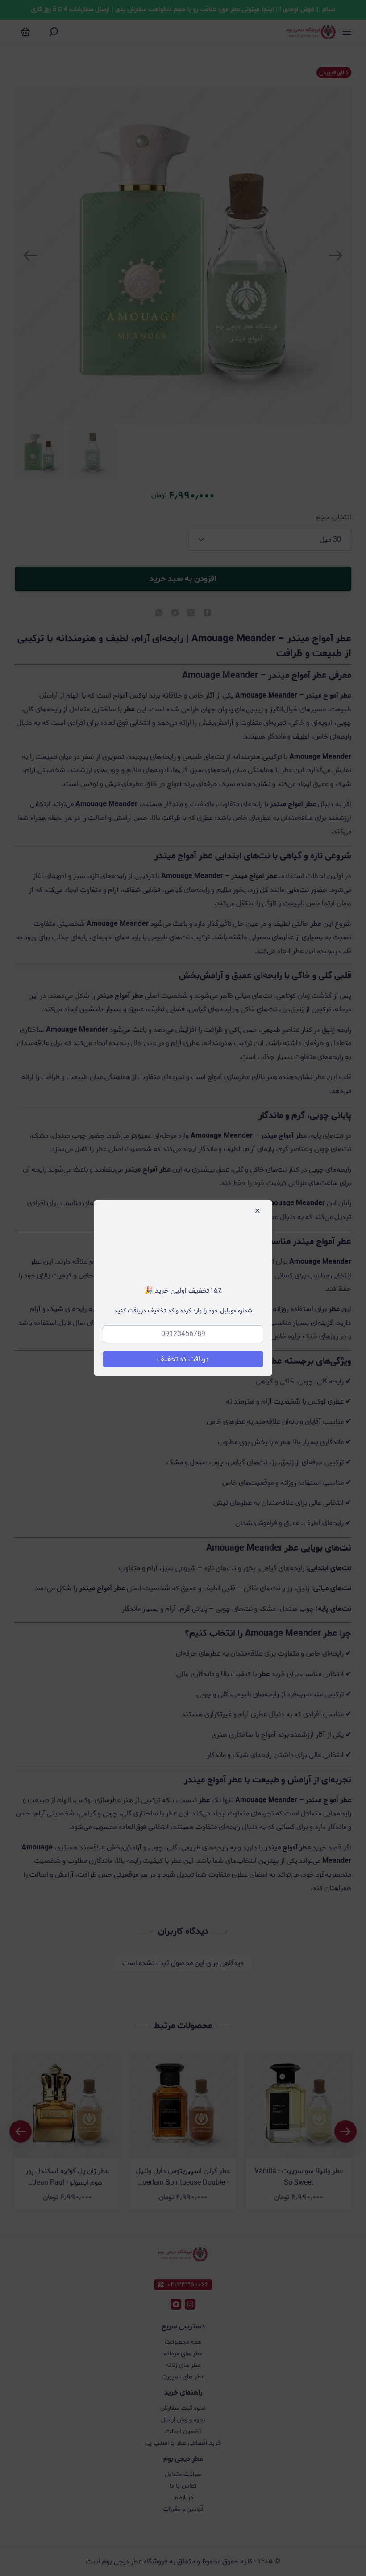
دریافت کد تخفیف (183, 1359)
